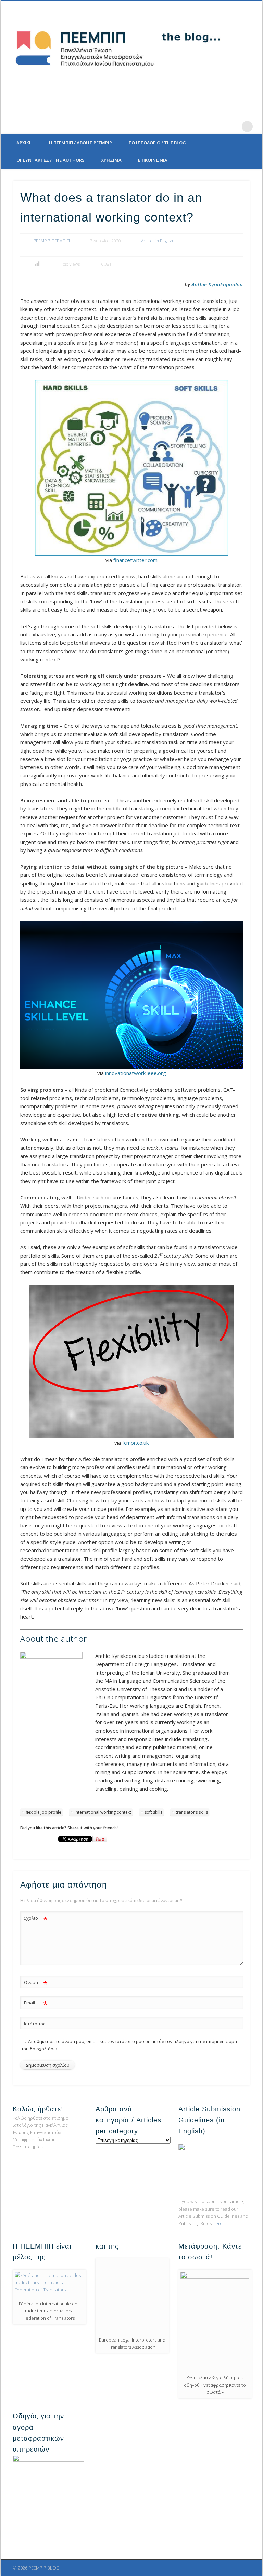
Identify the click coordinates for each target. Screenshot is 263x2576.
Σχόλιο (36, 1919)
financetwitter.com (135, 560)
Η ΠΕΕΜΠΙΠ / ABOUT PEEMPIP (80, 143)
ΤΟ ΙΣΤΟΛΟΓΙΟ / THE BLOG (157, 143)
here (218, 2223)
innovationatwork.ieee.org (136, 1073)
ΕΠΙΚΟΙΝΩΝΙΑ (153, 160)
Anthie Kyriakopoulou (217, 284)
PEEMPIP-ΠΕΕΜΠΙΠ (52, 241)
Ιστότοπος (35, 2024)
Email (36, 2004)
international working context (103, 1812)
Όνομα (36, 1983)
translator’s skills (192, 1812)
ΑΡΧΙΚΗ (24, 143)
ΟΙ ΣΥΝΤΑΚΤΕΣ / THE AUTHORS (51, 160)
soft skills (153, 1812)
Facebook (191, 126)
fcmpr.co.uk (135, 1443)
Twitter (205, 126)
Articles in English (157, 241)
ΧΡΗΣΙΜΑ (111, 160)
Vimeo (219, 126)
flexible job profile (43, 1812)
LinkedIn (233, 126)
